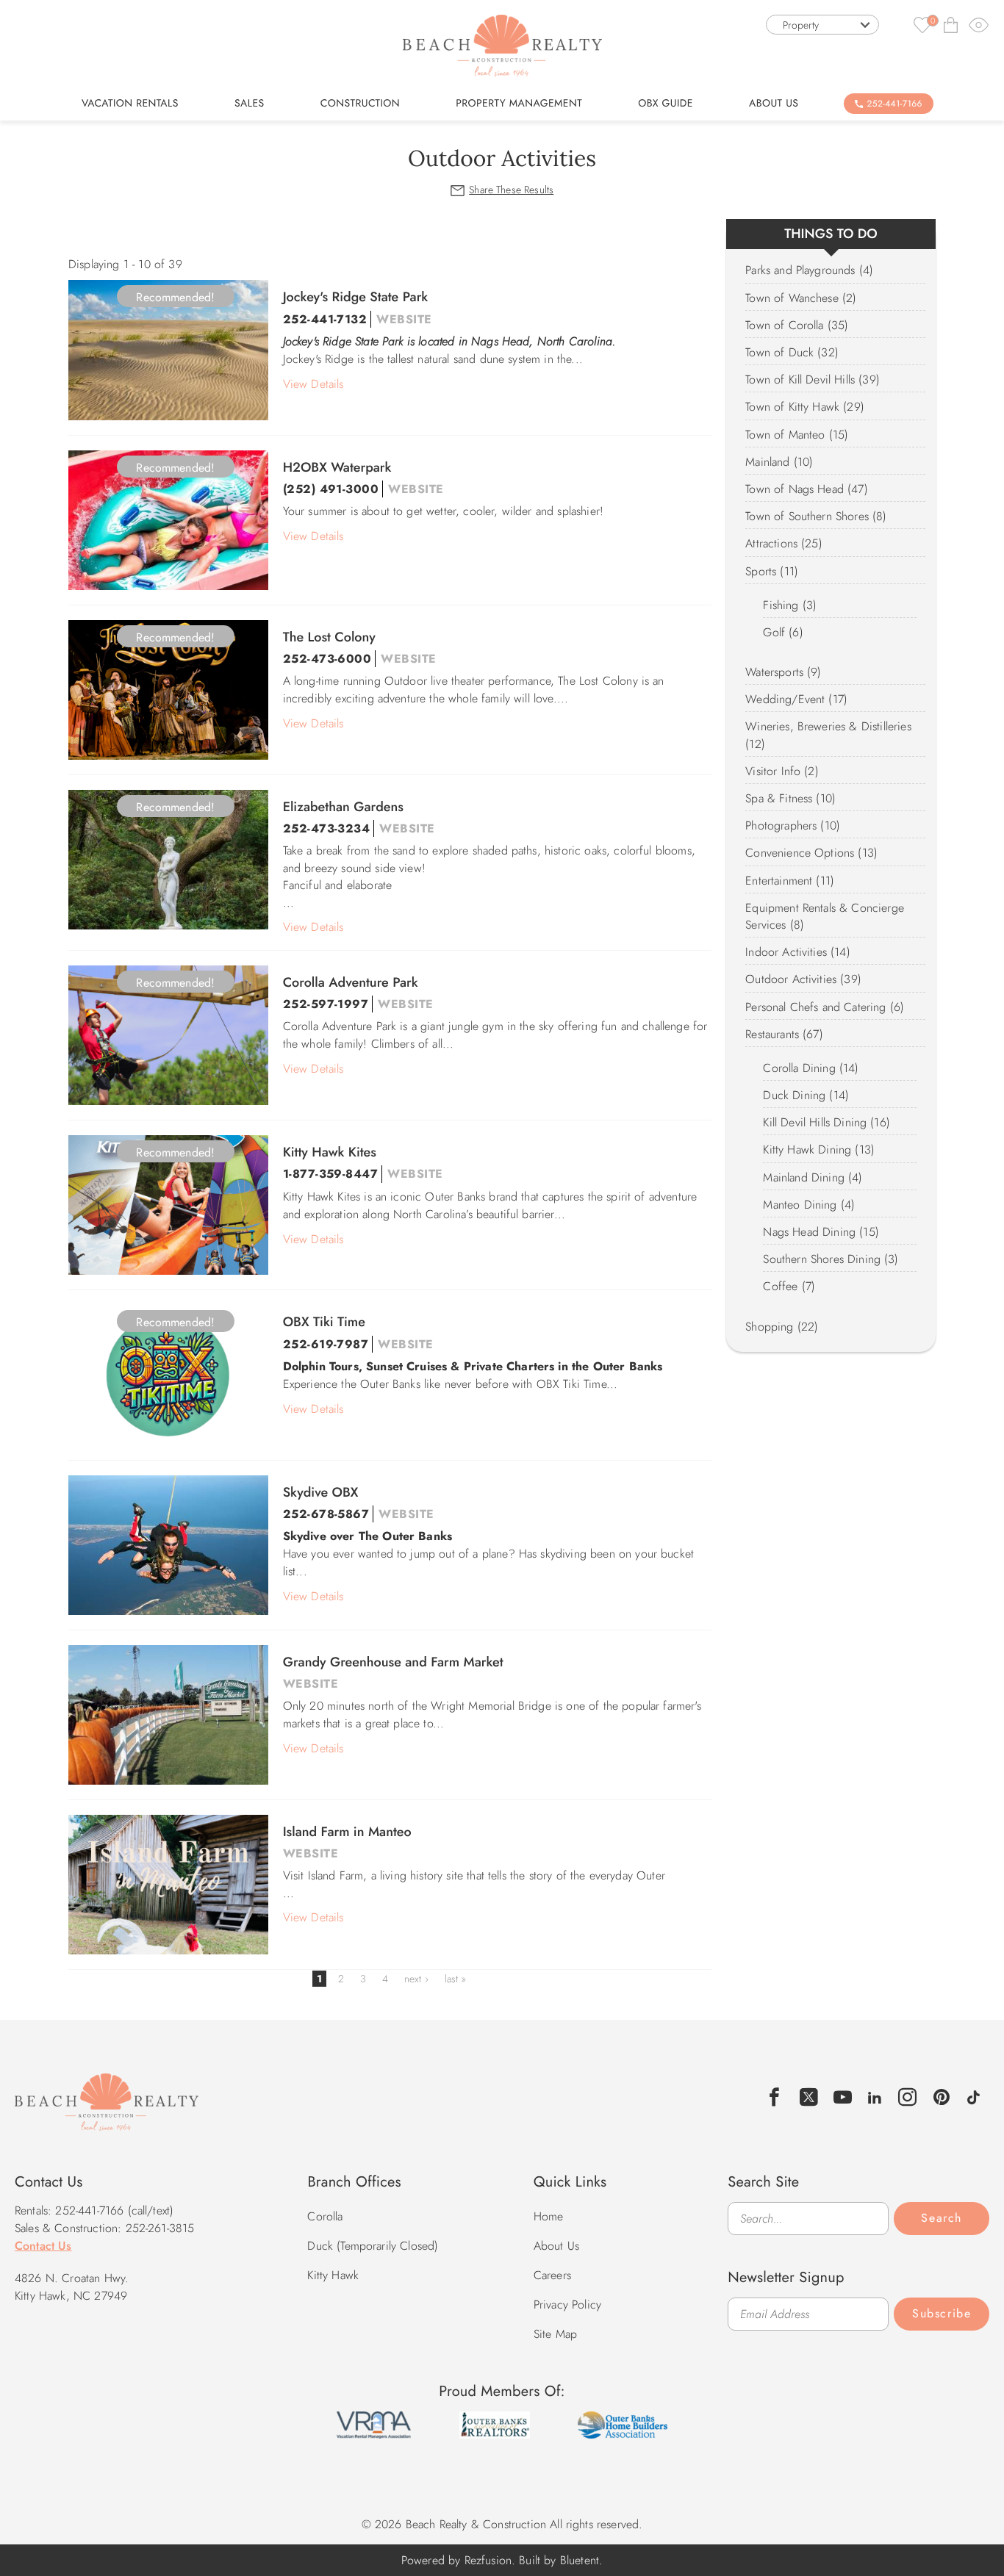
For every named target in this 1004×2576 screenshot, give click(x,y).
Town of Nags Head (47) (807, 489)
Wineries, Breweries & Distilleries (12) (828, 735)
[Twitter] (809, 2097)
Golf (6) (783, 632)
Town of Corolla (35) (797, 325)
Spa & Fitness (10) (790, 798)
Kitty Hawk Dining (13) (819, 1150)
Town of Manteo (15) (797, 435)
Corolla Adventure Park (351, 982)
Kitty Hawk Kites (330, 1152)
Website (404, 319)
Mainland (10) (779, 462)
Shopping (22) (782, 1327)
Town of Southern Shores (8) (816, 516)
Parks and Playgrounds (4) (809, 270)
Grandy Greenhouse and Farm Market (393, 1662)
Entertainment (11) (790, 881)
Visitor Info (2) (782, 771)
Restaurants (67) (784, 1034)
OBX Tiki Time (324, 1322)
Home (549, 2216)
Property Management (519, 104)
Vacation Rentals (130, 104)
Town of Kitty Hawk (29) (805, 407)
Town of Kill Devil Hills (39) (813, 379)
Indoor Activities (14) (798, 952)
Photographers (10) (793, 825)
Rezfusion (488, 2560)
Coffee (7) (789, 1286)
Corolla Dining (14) (811, 1068)
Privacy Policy (567, 2305)
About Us (774, 104)
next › (416, 1979)
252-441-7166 (895, 104)
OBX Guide (666, 104)
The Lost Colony (329, 637)
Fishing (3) (790, 605)
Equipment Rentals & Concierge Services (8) (825, 916)
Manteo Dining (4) (809, 1205)
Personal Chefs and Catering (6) (825, 1007)
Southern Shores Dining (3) (831, 1259)
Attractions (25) (784, 543)
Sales (250, 104)
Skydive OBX (321, 1492)
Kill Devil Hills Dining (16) (826, 1122)
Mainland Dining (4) (813, 1177)
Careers (552, 2275)
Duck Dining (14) (806, 1095)
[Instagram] (908, 2097)
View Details (313, 384)
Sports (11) (772, 571)
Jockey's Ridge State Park (356, 297)
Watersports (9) (783, 672)
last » (456, 1979)
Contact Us (43, 2246)
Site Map (555, 2334)
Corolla (325, 2216)
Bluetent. (581, 2560)
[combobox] (822, 25)
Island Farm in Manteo (347, 1832)
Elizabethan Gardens (343, 807)
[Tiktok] (973, 2095)
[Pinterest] (942, 2097)
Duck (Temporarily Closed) (373, 2246)
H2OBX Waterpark (337, 467)
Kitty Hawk (333, 2275)
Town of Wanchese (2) (801, 298)
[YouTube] (843, 2097)
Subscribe (942, 2313)
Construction (360, 104)
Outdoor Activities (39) (803, 979)
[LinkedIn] (875, 2095)
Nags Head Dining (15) (821, 1232)
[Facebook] (775, 2097)
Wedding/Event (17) (796, 699)
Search (942, 2218)
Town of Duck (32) (792, 352)
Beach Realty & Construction (107, 2110)
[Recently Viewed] (979, 25)
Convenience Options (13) (811, 853)
